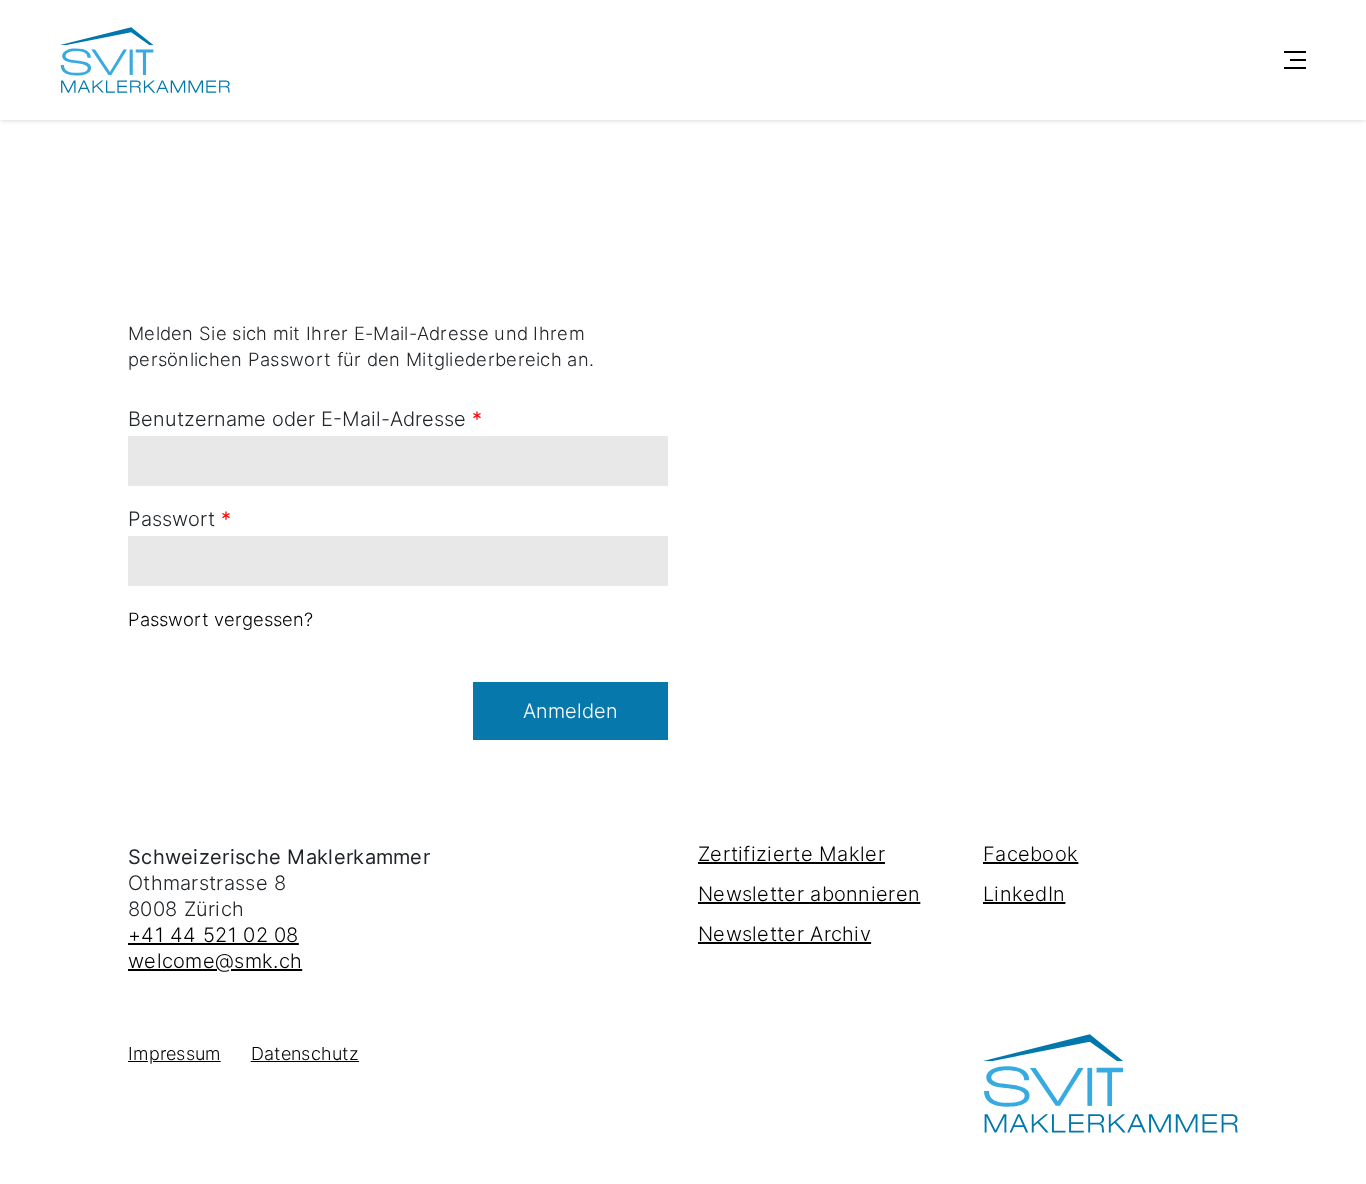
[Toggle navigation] (1295, 60)
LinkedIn (1024, 894)
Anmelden (570, 711)
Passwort (179, 519)
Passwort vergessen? (220, 619)
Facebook (1030, 854)
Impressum (174, 1053)
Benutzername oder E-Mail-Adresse (305, 419)
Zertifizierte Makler (791, 854)
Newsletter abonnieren (809, 894)
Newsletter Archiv (784, 934)
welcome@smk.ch (215, 961)
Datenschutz (305, 1053)
